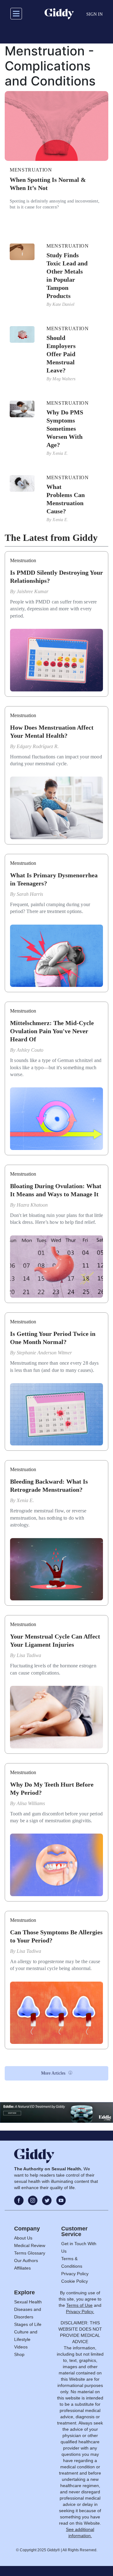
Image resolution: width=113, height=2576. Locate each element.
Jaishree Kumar (32, 591)
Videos (21, 2347)
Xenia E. (60, 453)
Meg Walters (64, 379)
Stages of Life (28, 2324)
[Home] (59, 14)
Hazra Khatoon (32, 1205)
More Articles (53, 2073)
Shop (19, 2354)
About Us (23, 2238)
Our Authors (26, 2260)
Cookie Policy (75, 2281)
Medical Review (30, 2245)
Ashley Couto (30, 1050)
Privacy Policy (75, 2274)
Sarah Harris (30, 894)
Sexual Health (28, 2302)
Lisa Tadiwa (29, 1655)
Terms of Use (79, 2305)
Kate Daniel (63, 304)
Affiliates (22, 2268)
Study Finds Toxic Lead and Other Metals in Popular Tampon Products (67, 275)
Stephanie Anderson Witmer (44, 1353)
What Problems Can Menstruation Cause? (66, 499)
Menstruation (31, 170)
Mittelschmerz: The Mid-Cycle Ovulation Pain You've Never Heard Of (52, 1031)
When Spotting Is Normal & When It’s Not (48, 184)
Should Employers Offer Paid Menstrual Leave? (61, 354)
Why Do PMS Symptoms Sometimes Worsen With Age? (65, 428)
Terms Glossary (30, 2253)
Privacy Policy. (80, 2312)
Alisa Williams (31, 1803)
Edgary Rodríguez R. (38, 746)
